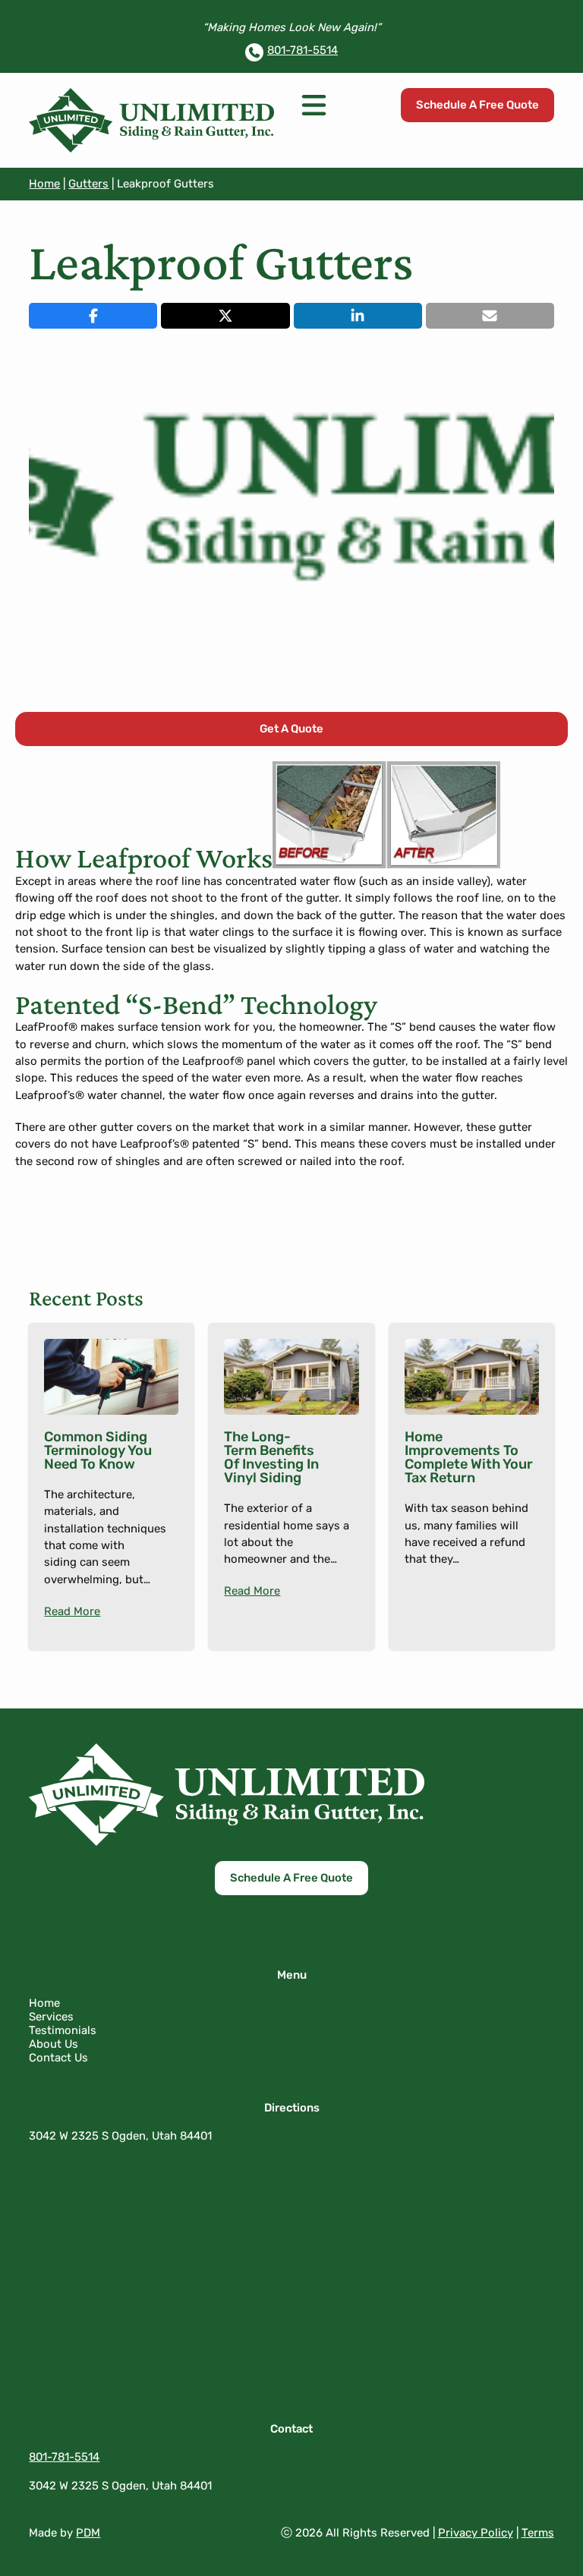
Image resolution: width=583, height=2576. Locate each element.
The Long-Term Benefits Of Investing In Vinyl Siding (271, 1457)
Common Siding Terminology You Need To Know (98, 1450)
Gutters (88, 184)
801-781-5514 (303, 50)
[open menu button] (314, 105)
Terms (538, 2533)
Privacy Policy (476, 2533)
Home (44, 184)
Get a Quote (291, 729)
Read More (72, 1611)
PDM (88, 2533)
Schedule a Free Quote (477, 105)
